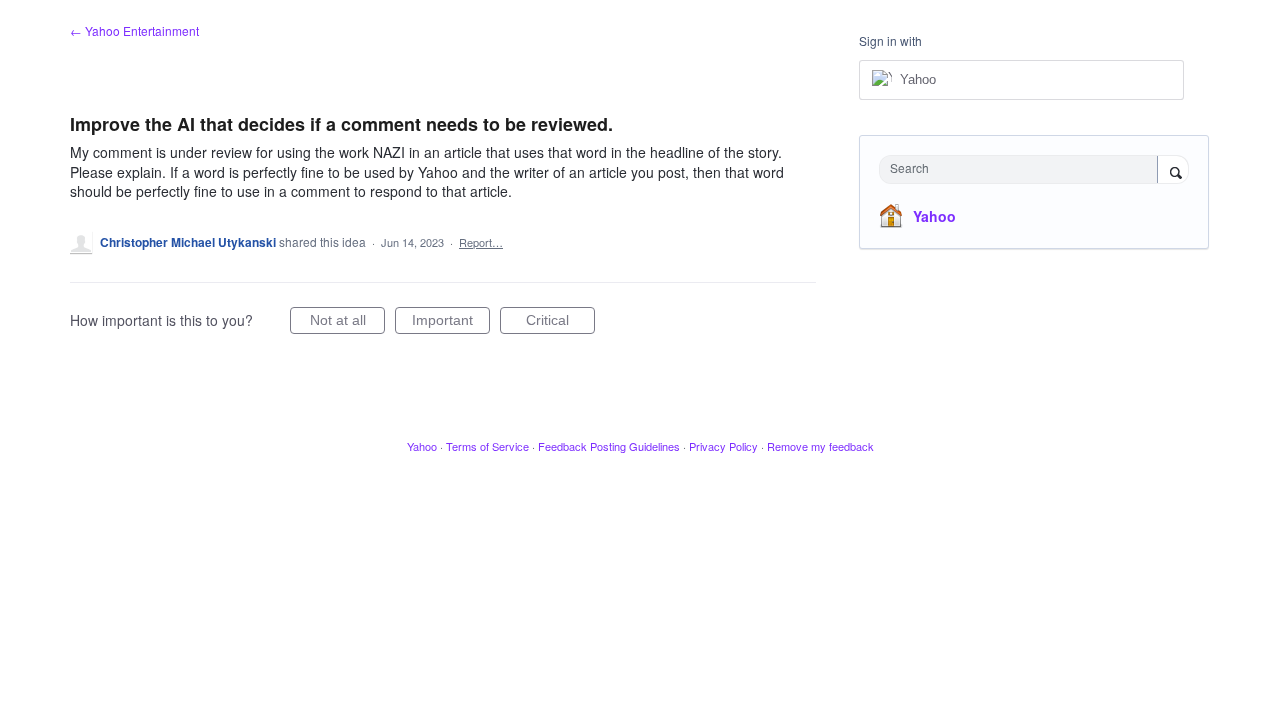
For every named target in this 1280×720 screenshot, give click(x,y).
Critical (560, 323)
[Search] (1173, 171)
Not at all (347, 323)
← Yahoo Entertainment (134, 30)
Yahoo (934, 216)
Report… (481, 242)
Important (451, 323)
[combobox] (1023, 169)
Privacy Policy (723, 446)
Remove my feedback (820, 446)
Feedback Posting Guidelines (609, 446)
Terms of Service (487, 446)
